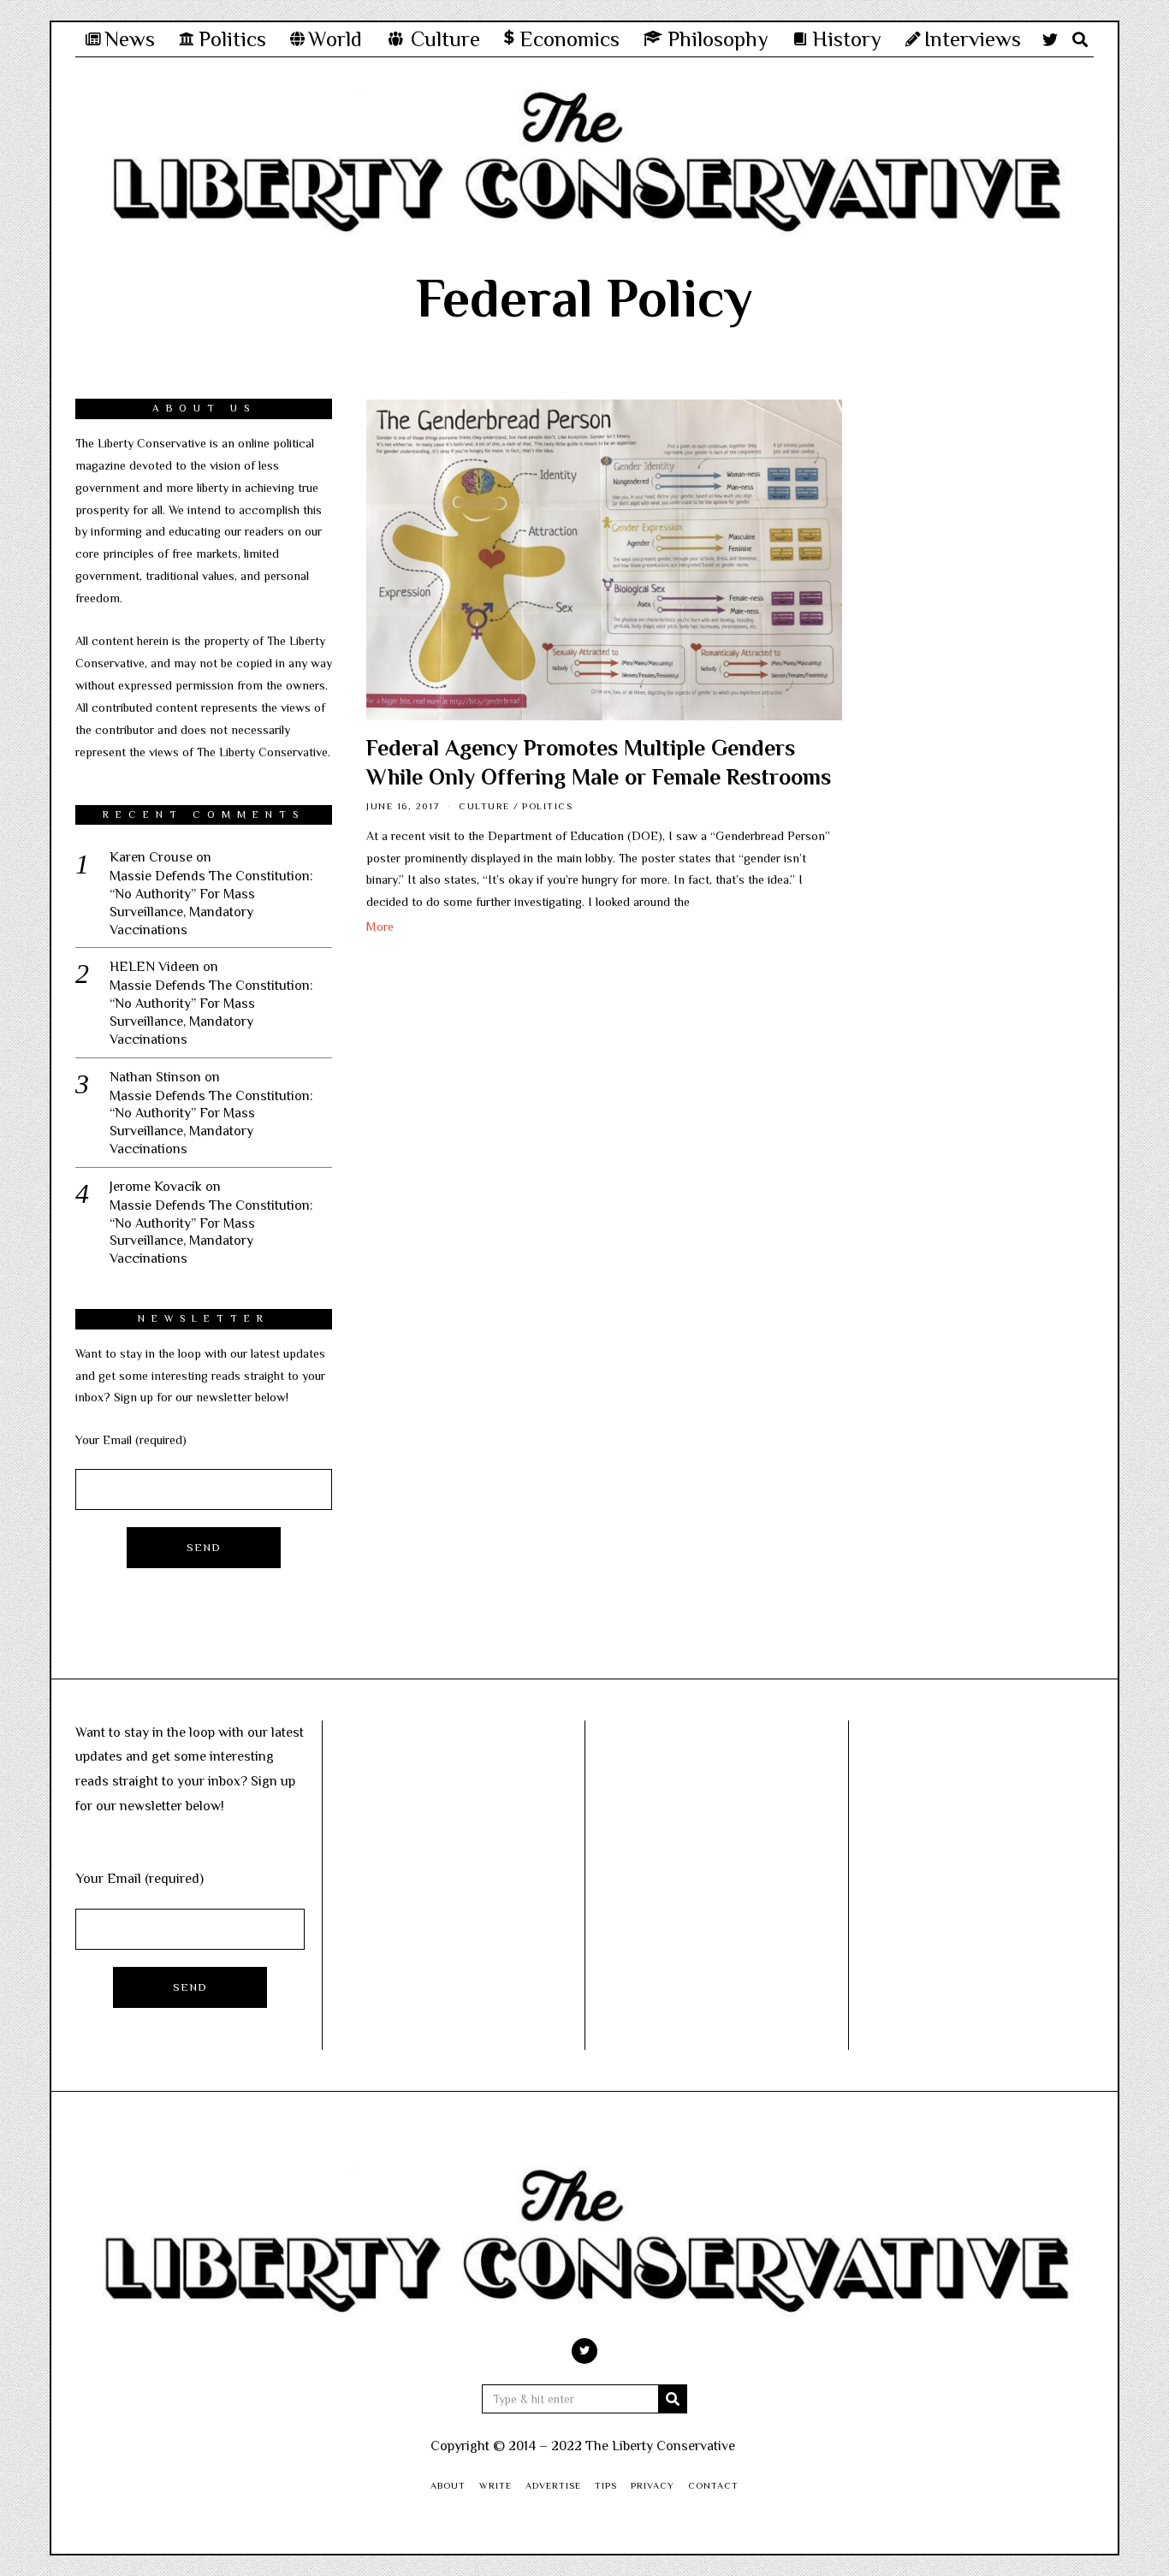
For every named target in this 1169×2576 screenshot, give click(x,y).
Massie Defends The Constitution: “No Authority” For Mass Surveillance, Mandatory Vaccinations (211, 903)
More (380, 927)
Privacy (653, 2485)
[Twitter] (1050, 39)
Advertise (553, 2485)
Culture (484, 806)
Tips (606, 2485)
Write (495, 2485)
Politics (547, 806)
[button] (673, 2399)
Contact (713, 2485)
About (448, 2485)
